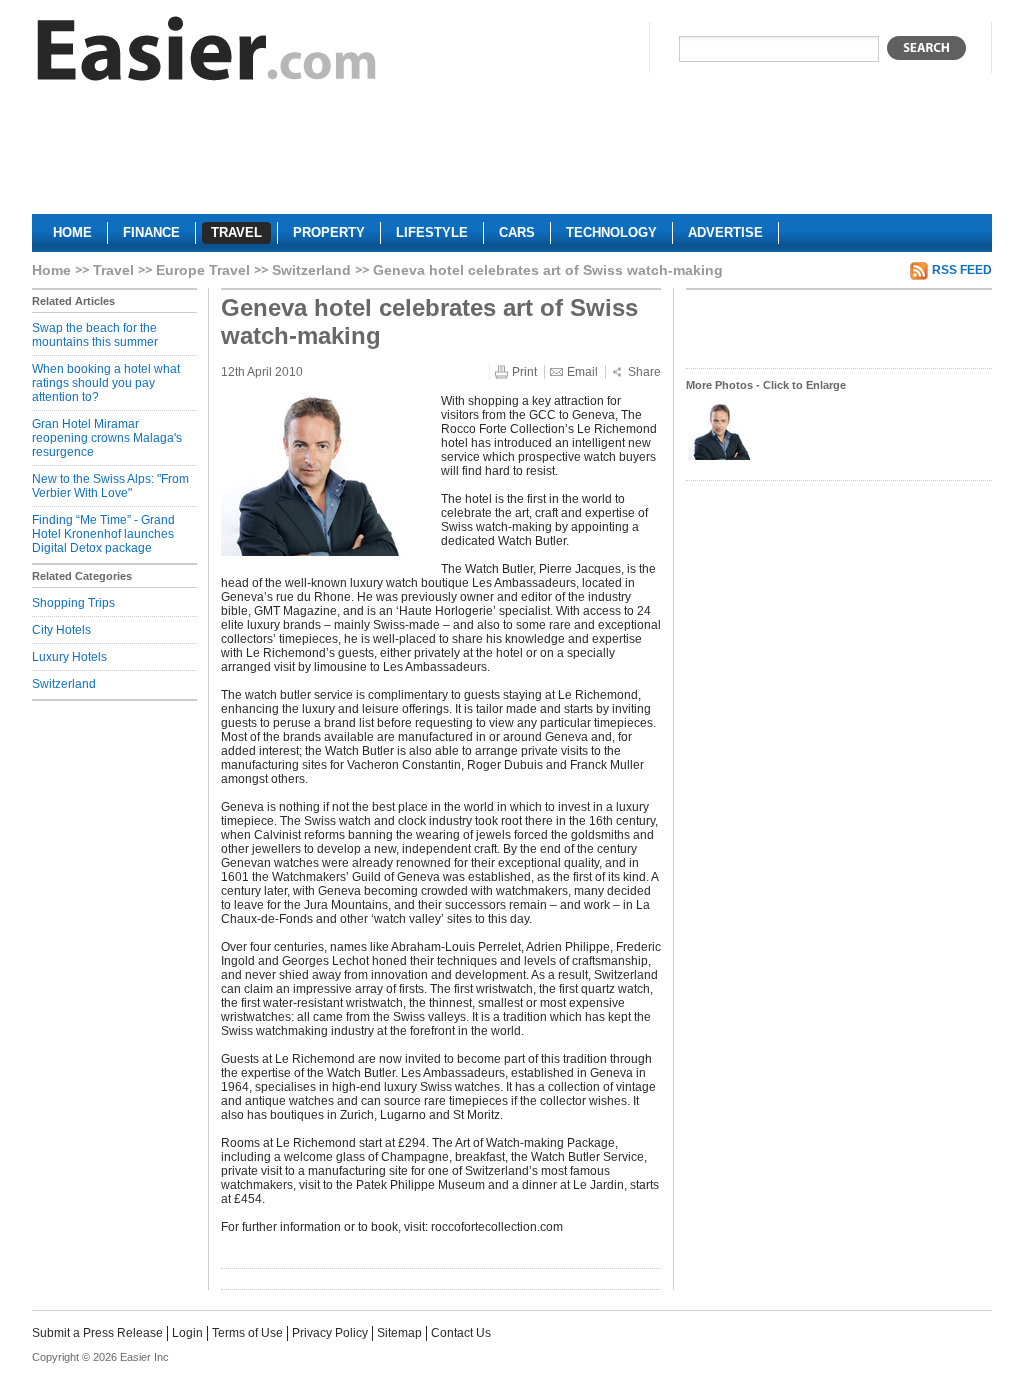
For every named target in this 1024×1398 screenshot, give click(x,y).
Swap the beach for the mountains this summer (95, 335)
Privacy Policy (330, 1333)
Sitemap (399, 1333)
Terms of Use (247, 1333)
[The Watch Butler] (723, 458)
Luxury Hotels (69, 657)
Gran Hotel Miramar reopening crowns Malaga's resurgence (107, 438)
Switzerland (311, 270)
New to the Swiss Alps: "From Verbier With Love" (110, 486)
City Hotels (61, 630)
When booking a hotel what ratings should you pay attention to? (106, 383)
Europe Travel (203, 270)
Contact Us (461, 1333)
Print (524, 372)
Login (187, 1333)
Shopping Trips (73, 603)
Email (582, 372)
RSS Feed (962, 270)
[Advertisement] (512, 156)
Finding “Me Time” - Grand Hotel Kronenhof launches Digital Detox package (103, 534)
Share (644, 372)
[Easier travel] (207, 53)
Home (51, 270)
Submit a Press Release (97, 1333)
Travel (113, 270)
